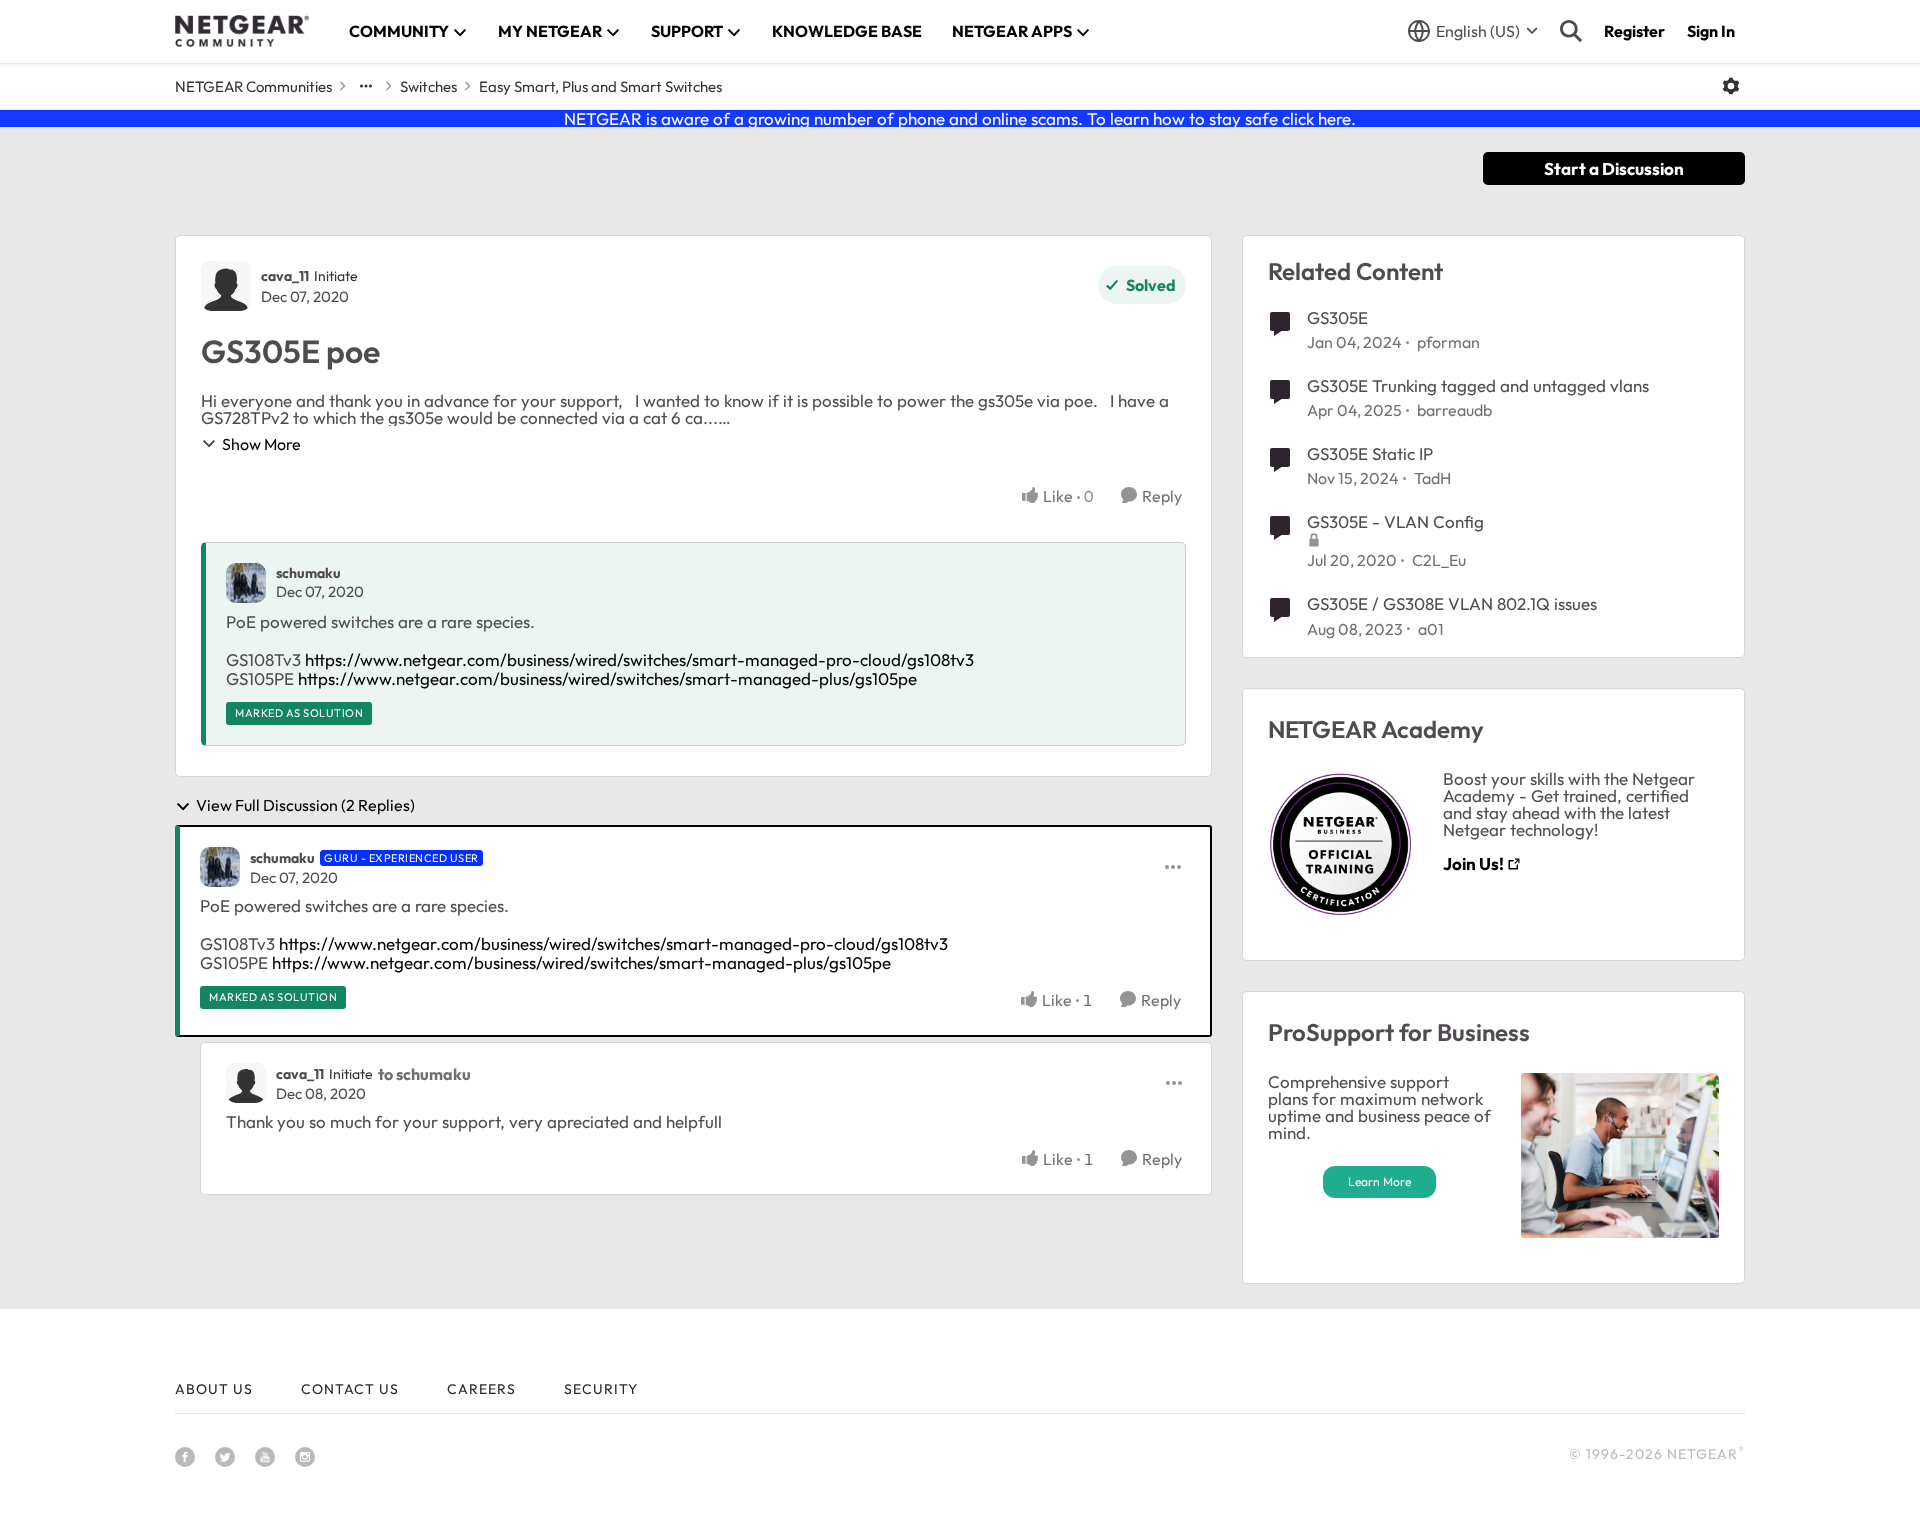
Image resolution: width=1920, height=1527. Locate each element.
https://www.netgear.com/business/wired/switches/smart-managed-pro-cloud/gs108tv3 (641, 659)
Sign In (1711, 31)
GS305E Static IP (1370, 453)
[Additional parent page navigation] (366, 86)
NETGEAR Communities (253, 86)
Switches (428, 86)
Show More (261, 444)
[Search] (1571, 31)
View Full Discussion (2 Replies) (305, 806)
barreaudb (1454, 410)
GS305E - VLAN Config (1395, 521)
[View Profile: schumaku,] (246, 583)
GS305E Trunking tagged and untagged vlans (1478, 385)
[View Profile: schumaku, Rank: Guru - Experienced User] (220, 867)
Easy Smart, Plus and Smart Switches (600, 86)
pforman (1448, 342)
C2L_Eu (1439, 560)
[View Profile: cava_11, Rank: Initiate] (226, 286)
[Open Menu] (1731, 86)
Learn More (1379, 1181)
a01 (1431, 629)
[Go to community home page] (242, 31)
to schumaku (424, 1074)
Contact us (350, 1389)
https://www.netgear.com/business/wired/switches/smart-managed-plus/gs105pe (607, 678)
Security (601, 1389)
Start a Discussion (1614, 168)
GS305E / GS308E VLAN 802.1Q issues (1452, 603)
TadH (1432, 478)
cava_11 (285, 276)
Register (1634, 31)
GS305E (1337, 317)
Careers (481, 1389)
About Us (214, 1389)
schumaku (308, 573)
